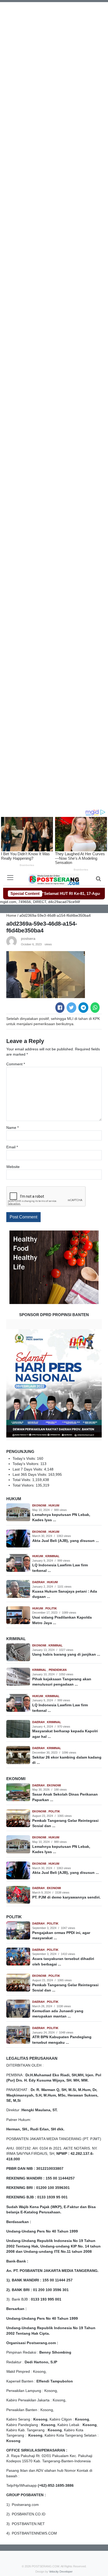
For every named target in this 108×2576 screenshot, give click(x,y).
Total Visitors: (24, 1485)
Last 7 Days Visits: (28, 1469)
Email (12, 1147)
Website (13, 1167)
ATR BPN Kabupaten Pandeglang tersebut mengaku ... (62, 2040)
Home (11, 916)
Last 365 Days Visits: (30, 1475)
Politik (51, 1608)
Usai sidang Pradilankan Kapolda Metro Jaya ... (62, 1620)
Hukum (54, 1505)
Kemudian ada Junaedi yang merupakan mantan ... (58, 2014)
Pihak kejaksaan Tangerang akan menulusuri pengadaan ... (62, 1682)
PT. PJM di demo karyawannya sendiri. (66, 1897)
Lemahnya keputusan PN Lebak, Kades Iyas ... (61, 1517)
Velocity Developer (61, 2572)
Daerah (39, 1582)
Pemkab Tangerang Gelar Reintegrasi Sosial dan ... (65, 1823)
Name (12, 1128)
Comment (16, 1064)
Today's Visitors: (26, 1464)
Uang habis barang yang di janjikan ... (66, 1654)
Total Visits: (22, 1480)
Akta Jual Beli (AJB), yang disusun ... (66, 1541)
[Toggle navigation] (10, 878)
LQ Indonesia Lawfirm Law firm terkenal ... (60, 1568)
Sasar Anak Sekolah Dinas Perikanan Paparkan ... (65, 1797)
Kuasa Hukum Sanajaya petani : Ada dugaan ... (65, 1594)
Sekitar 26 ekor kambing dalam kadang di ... (67, 1760)
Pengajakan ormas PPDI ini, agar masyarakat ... (61, 1935)
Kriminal (52, 1556)
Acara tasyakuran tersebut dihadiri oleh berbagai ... (63, 1961)
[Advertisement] (54, 56)
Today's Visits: (25, 1459)
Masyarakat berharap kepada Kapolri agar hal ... (65, 1734)
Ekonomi (40, 1505)
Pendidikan (58, 1670)
